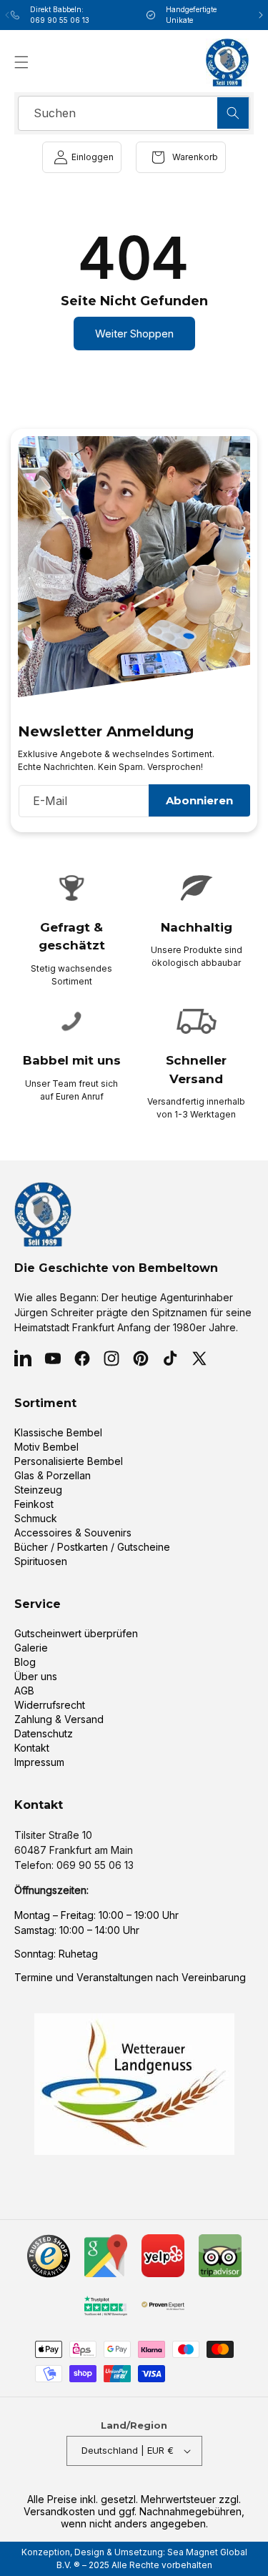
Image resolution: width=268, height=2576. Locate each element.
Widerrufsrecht (50, 1705)
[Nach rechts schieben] (261, 15)
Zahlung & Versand (59, 1719)
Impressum (39, 1762)
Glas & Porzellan (53, 1475)
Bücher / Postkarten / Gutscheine (92, 1547)
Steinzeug (38, 1490)
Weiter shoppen (134, 334)
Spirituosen (41, 1561)
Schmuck (36, 1518)
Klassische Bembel (58, 1432)
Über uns (36, 1676)
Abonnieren (199, 800)
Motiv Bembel (46, 1447)
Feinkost (34, 1504)
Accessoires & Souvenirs (73, 1533)
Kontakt (32, 1748)
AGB (24, 1691)
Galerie (31, 1648)
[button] (21, 62)
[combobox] (134, 113)
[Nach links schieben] (7, 15)
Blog (25, 1662)
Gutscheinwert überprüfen (76, 1633)
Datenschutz (44, 1733)
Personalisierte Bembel (69, 1461)
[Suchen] (233, 113)
